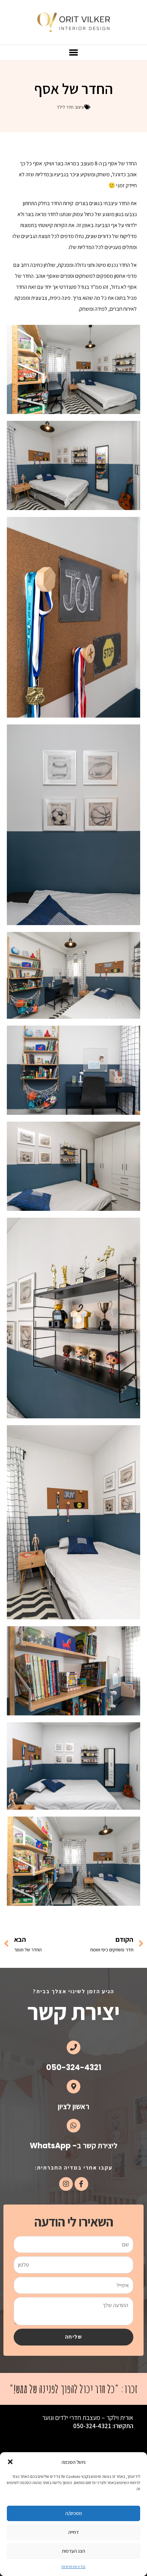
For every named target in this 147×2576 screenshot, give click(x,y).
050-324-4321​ (74, 2067)
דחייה (73, 2532)
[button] (10, 2462)
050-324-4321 (92, 2426)
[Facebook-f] (81, 2184)
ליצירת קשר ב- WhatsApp (73, 2146)
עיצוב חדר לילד (70, 107)
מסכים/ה (74, 2513)
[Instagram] (66, 2184)
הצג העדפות (73, 2551)
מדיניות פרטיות (73, 2567)
